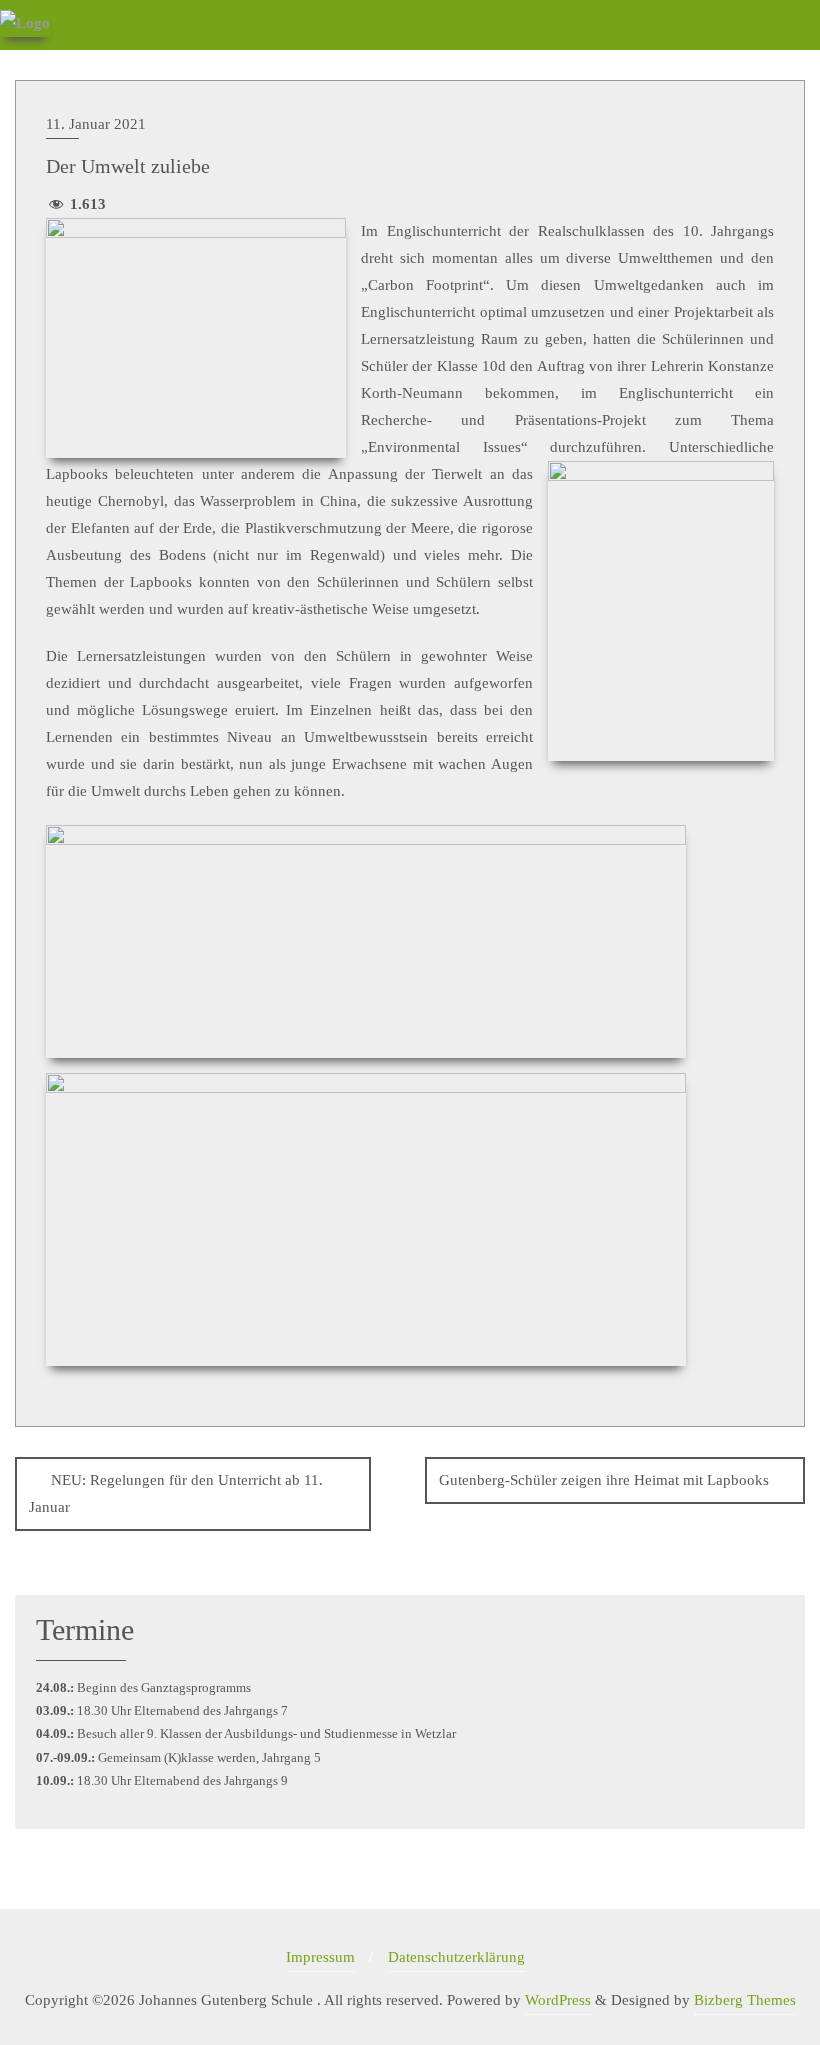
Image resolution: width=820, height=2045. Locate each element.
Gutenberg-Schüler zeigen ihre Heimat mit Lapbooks (604, 1480)
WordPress (558, 2000)
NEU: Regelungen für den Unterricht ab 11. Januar (176, 1493)
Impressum (320, 1957)
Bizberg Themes (745, 2000)
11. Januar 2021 (96, 124)
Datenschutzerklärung (456, 1957)
